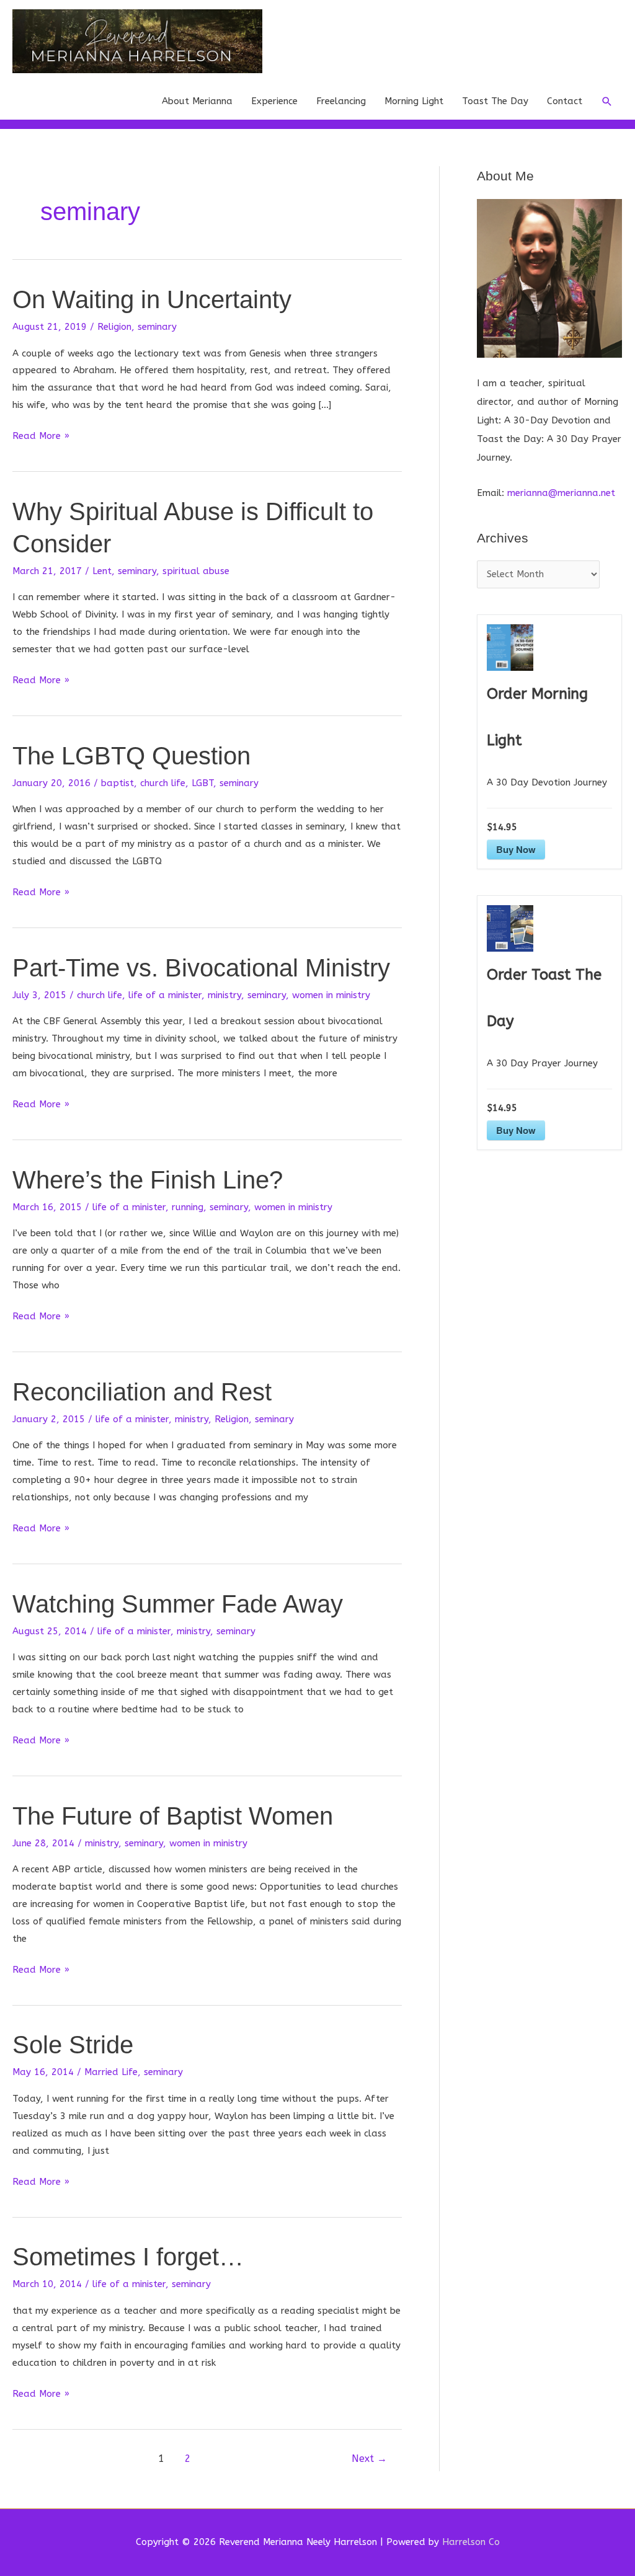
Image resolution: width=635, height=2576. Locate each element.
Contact (565, 101)
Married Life (111, 2072)
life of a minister (165, 995)
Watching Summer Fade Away (178, 1604)
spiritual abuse (196, 571)
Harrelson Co (471, 2542)
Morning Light (414, 101)
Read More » (41, 437)
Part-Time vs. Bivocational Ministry (201, 968)
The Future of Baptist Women (173, 1816)
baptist (118, 783)
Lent (102, 571)
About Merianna (197, 101)
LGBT (202, 783)
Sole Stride (73, 2045)
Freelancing (341, 101)
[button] (607, 102)
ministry (224, 995)
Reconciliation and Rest (142, 1392)
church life (163, 783)
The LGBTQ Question (131, 756)
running (188, 1207)
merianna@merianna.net (561, 493)
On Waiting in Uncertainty (152, 299)
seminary (157, 327)
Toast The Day (495, 101)
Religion (114, 327)
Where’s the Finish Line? (148, 1180)
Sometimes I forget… (128, 2257)
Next (369, 2459)
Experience (274, 101)
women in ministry (331, 995)
